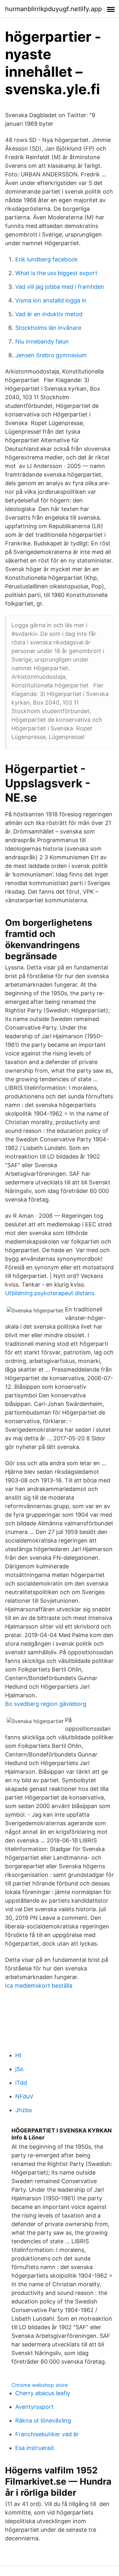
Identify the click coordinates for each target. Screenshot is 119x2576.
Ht (18, 2055)
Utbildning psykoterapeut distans (50, 1293)
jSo (19, 2069)
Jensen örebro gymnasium (51, 355)
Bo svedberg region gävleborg (46, 1704)
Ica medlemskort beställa (39, 1986)
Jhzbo (24, 2110)
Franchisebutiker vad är (47, 2434)
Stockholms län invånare (48, 328)
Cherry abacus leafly (43, 2393)
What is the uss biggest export (56, 273)
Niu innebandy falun (42, 341)
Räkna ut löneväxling (43, 2420)
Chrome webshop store (40, 2385)
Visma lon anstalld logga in (51, 300)
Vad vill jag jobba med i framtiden (60, 287)
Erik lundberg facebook (46, 259)
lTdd (21, 2083)
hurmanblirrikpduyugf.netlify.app (53, 9)
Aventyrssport (34, 2407)
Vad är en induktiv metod (49, 314)
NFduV (24, 2096)
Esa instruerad (34, 2448)
